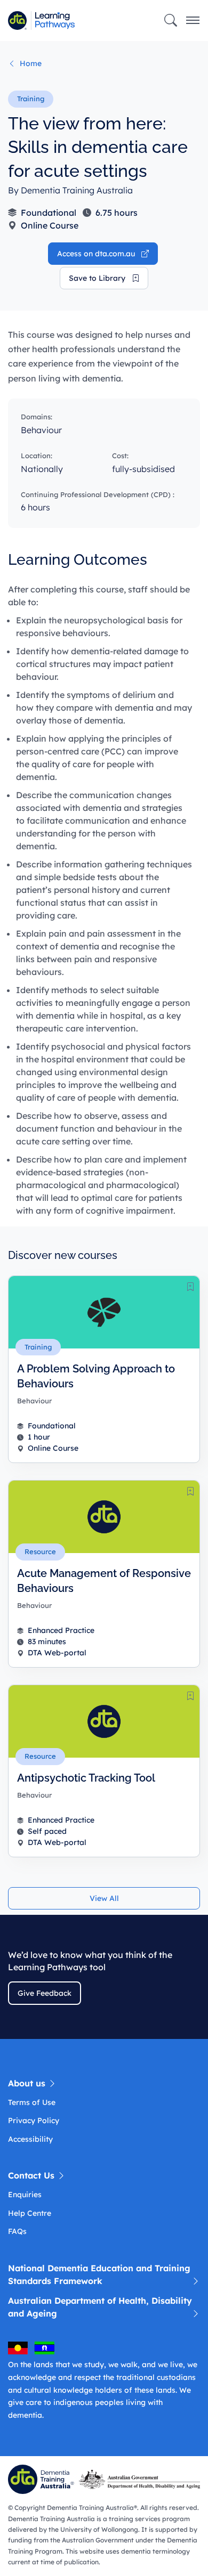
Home (30, 63)
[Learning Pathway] (52, 21)
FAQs (17, 2231)
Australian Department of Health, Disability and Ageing (100, 2307)
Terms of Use (32, 2102)
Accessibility (30, 2139)
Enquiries (25, 2195)
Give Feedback (45, 1993)
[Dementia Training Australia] (43, 2479)
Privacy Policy (34, 2120)
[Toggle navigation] (193, 21)
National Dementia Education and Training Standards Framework (99, 2274)
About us (28, 2083)
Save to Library (98, 278)
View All (104, 1898)
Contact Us (33, 2175)
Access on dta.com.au (97, 254)
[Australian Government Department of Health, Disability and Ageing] (142, 2479)
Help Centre (30, 2213)
